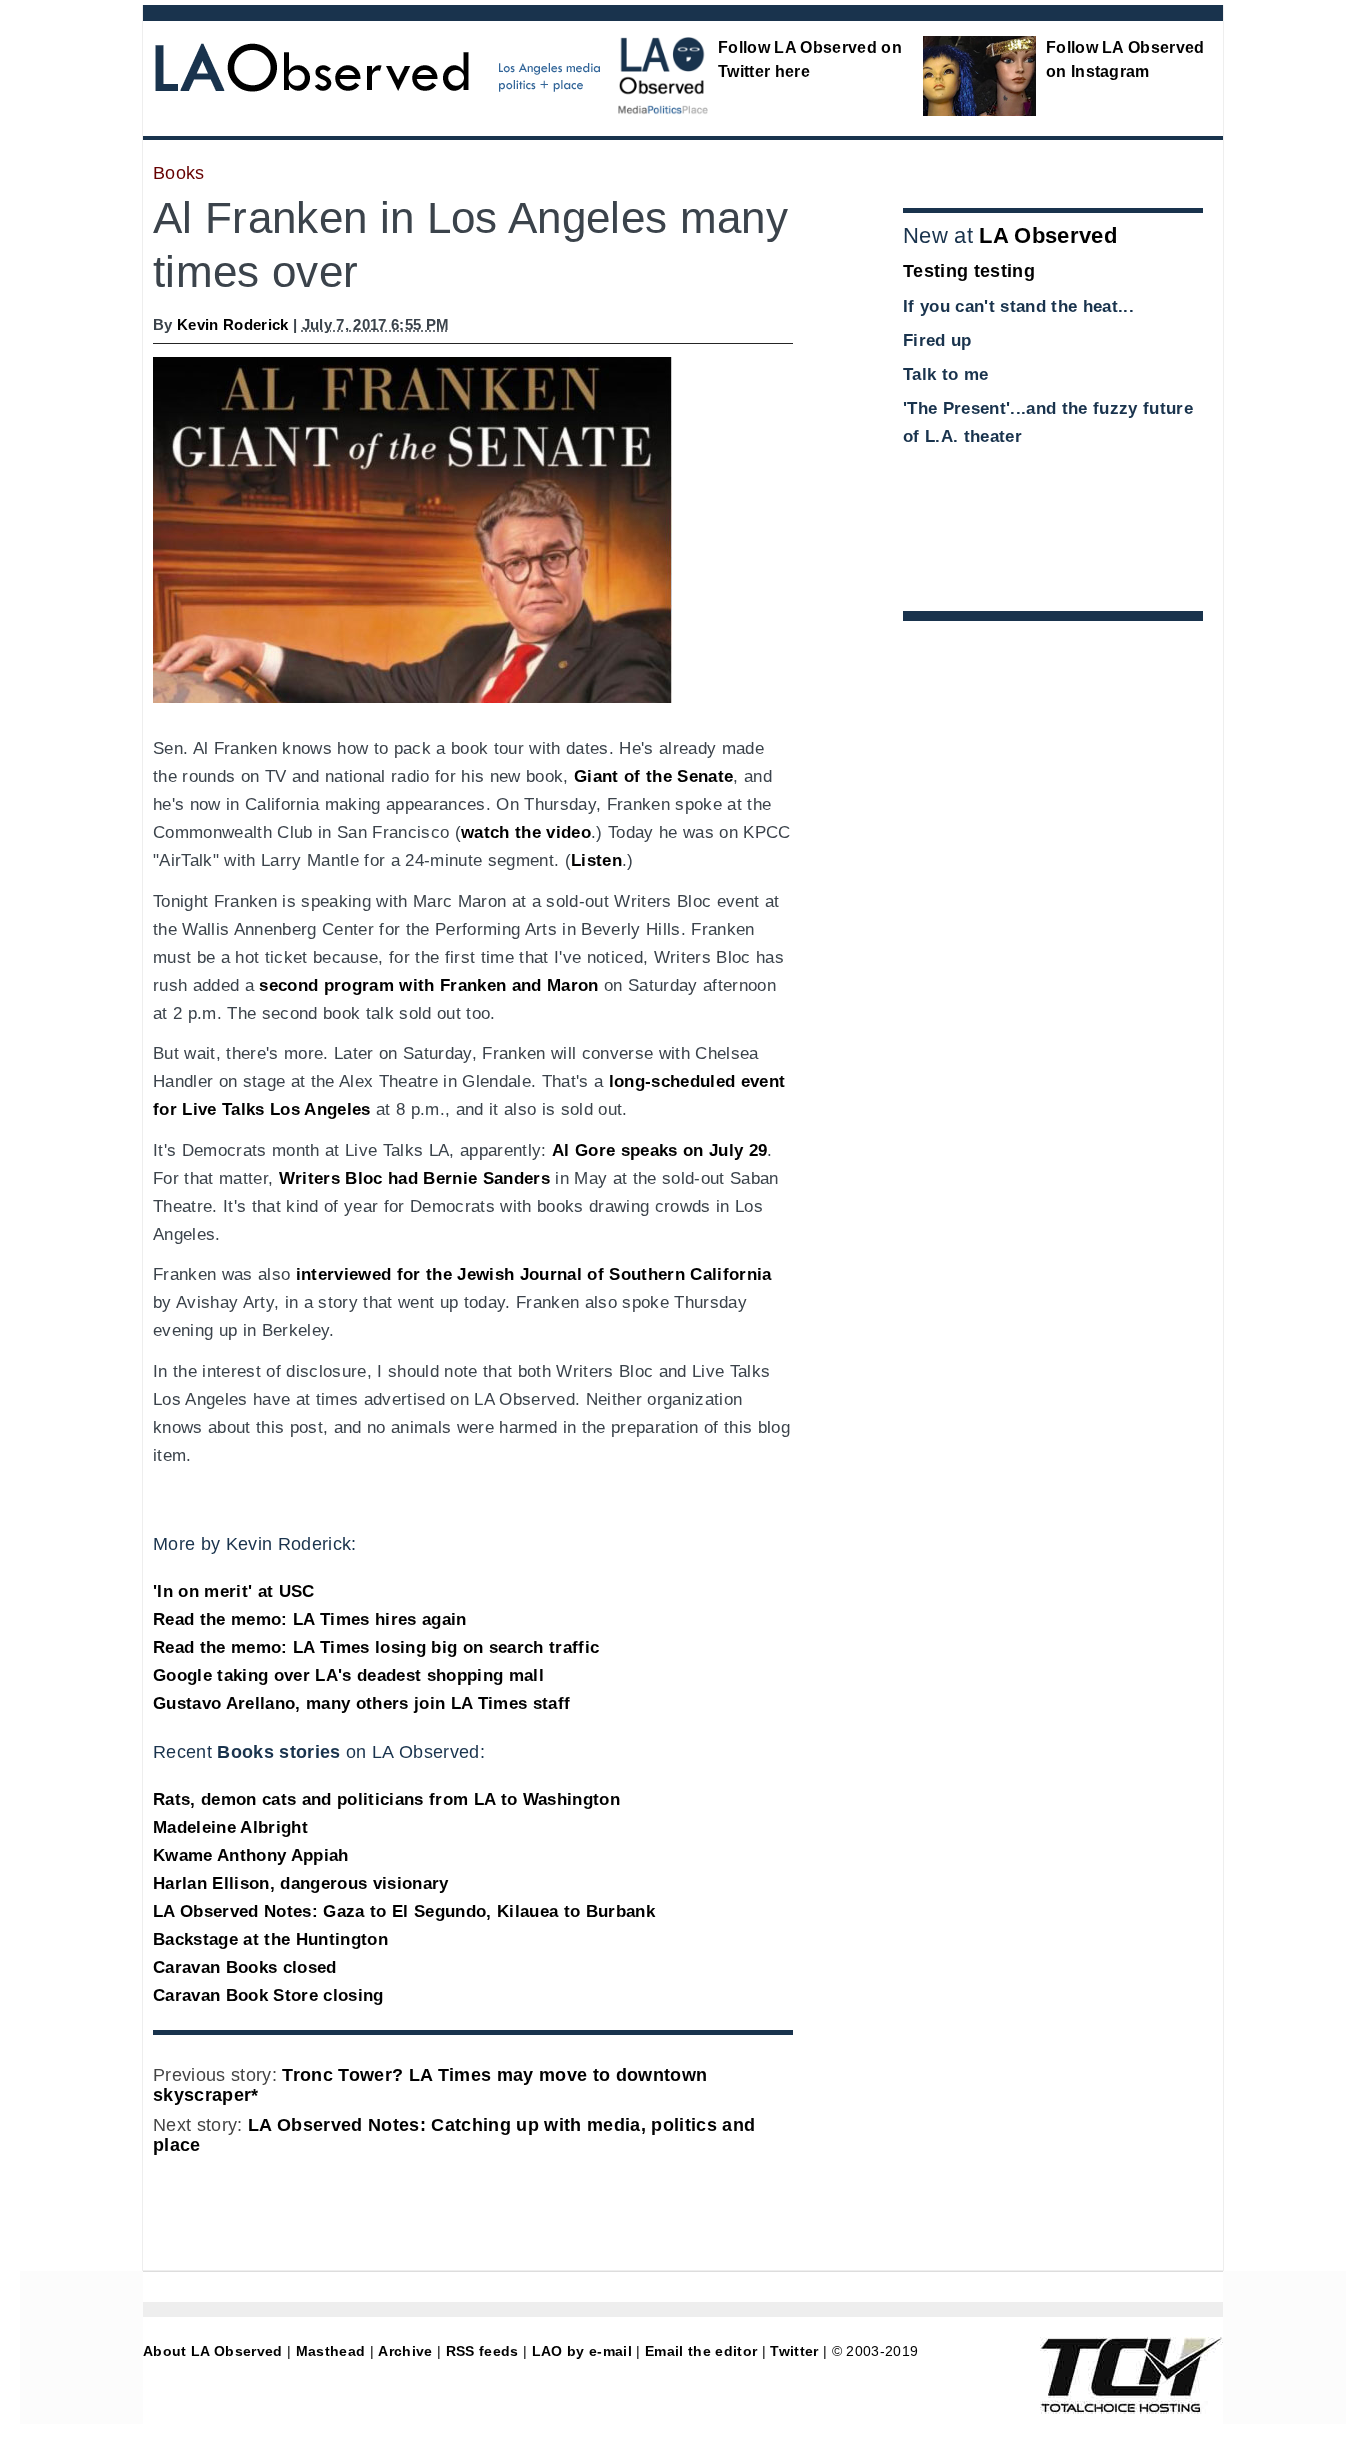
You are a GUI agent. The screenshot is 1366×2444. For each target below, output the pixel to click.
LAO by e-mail (582, 2351)
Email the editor (701, 2351)
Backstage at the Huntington (270, 1939)
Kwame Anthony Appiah (251, 1855)
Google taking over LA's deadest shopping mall (348, 1675)
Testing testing (969, 271)
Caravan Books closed (245, 1967)
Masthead (331, 2351)
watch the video (526, 832)
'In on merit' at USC (234, 1591)
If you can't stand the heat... (1018, 306)
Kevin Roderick (233, 324)
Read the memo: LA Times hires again (310, 1619)
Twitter (794, 2351)
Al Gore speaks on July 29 (659, 1150)
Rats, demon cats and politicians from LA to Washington (386, 1799)
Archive (405, 2351)
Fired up (937, 340)
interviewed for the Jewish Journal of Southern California (534, 1274)
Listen (596, 860)
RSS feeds (482, 2351)
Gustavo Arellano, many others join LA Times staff (361, 1703)
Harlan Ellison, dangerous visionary (301, 1883)
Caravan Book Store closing (268, 1995)
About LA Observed (213, 2351)
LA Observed (1048, 235)
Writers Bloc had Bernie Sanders (414, 1178)
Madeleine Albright (230, 1827)
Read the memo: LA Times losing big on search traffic (376, 1647)
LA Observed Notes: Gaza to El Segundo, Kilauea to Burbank (404, 1911)
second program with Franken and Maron (428, 985)
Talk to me (945, 374)
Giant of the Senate (653, 776)
